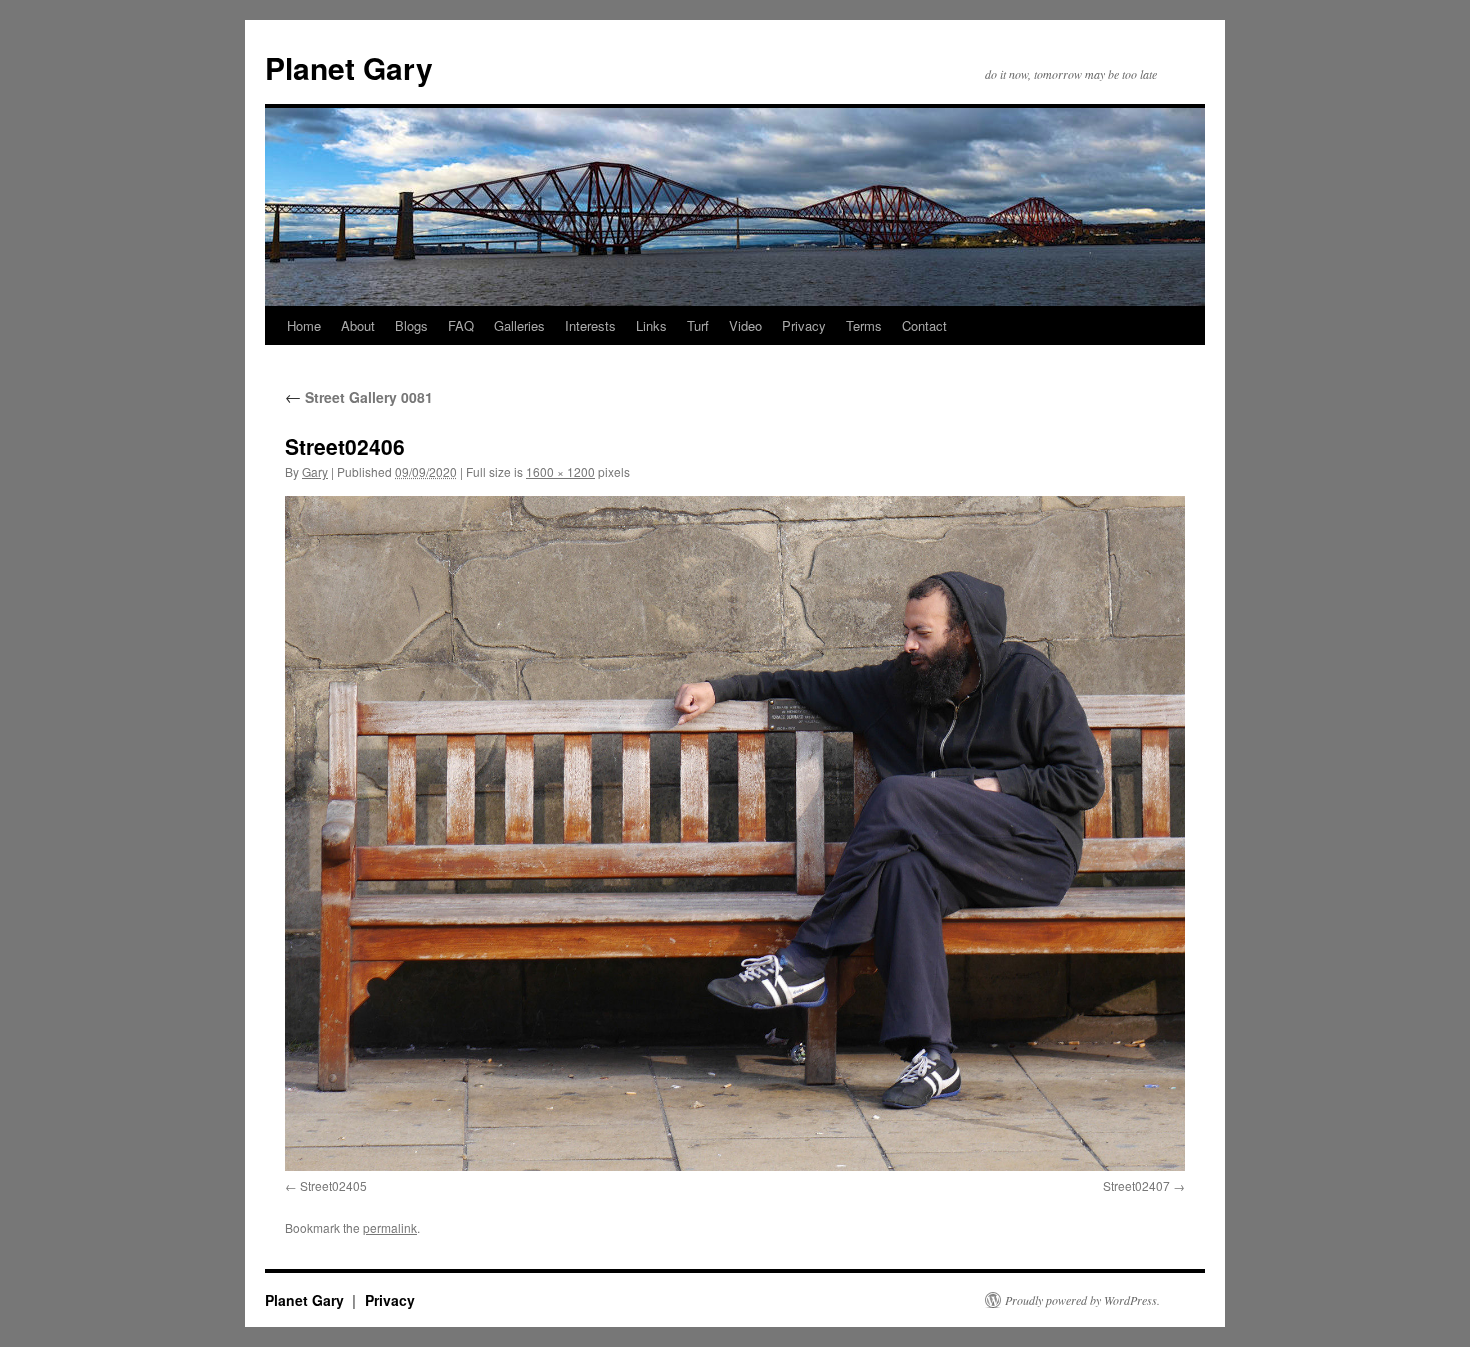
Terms (864, 325)
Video (745, 325)
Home (304, 325)
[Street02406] (735, 833)
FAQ (461, 325)
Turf (698, 325)
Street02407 (1136, 1185)
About (358, 325)
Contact (924, 325)
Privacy (804, 325)
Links (651, 325)
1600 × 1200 (560, 471)
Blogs (411, 325)
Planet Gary (349, 67)
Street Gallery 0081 (359, 397)
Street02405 (333, 1185)
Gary (315, 471)
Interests (590, 325)
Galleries (519, 325)
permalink (390, 1227)
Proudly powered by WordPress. (1082, 1300)
